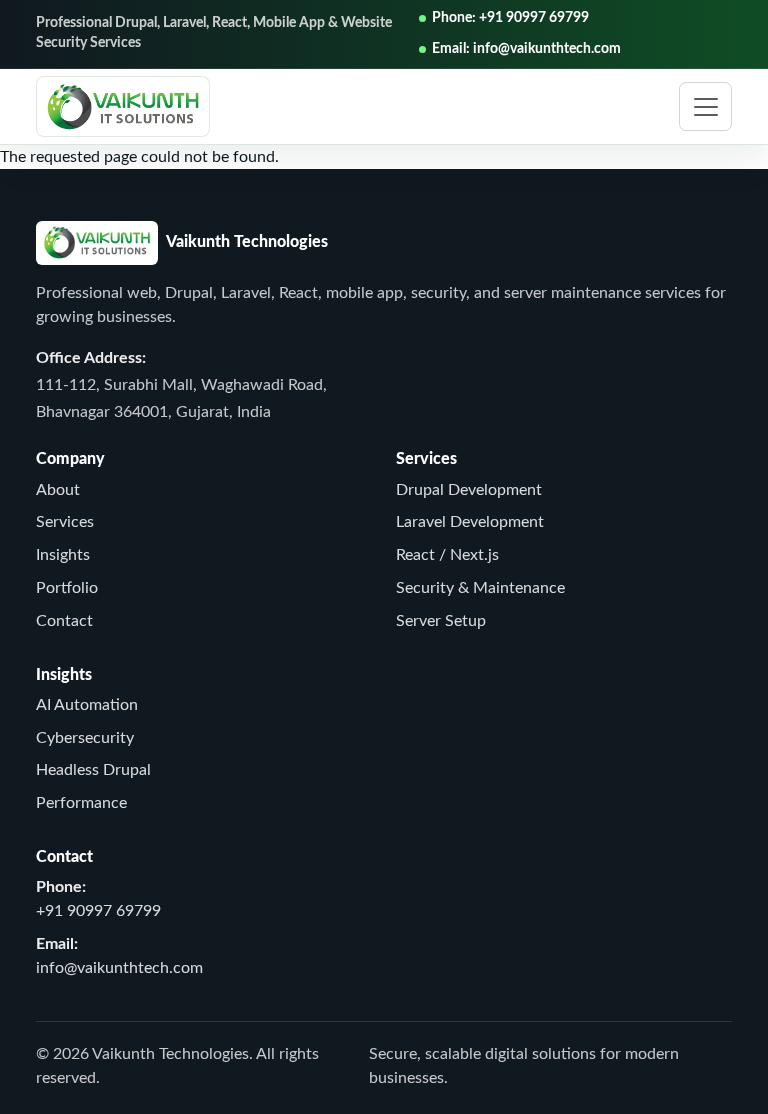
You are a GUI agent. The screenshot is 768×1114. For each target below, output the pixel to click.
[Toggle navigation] (705, 107)
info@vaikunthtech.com (119, 968)
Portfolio (67, 588)
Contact (64, 621)
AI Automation (87, 705)
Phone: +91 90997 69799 (510, 18)
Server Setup (441, 621)
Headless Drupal (93, 770)
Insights (63, 555)
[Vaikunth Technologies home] (123, 106)
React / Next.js (447, 555)
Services (65, 522)
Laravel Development (470, 522)
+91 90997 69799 (98, 911)
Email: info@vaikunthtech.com (526, 49)
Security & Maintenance (480, 588)
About (58, 490)
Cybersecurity (85, 738)
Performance (81, 803)
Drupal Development (469, 490)
